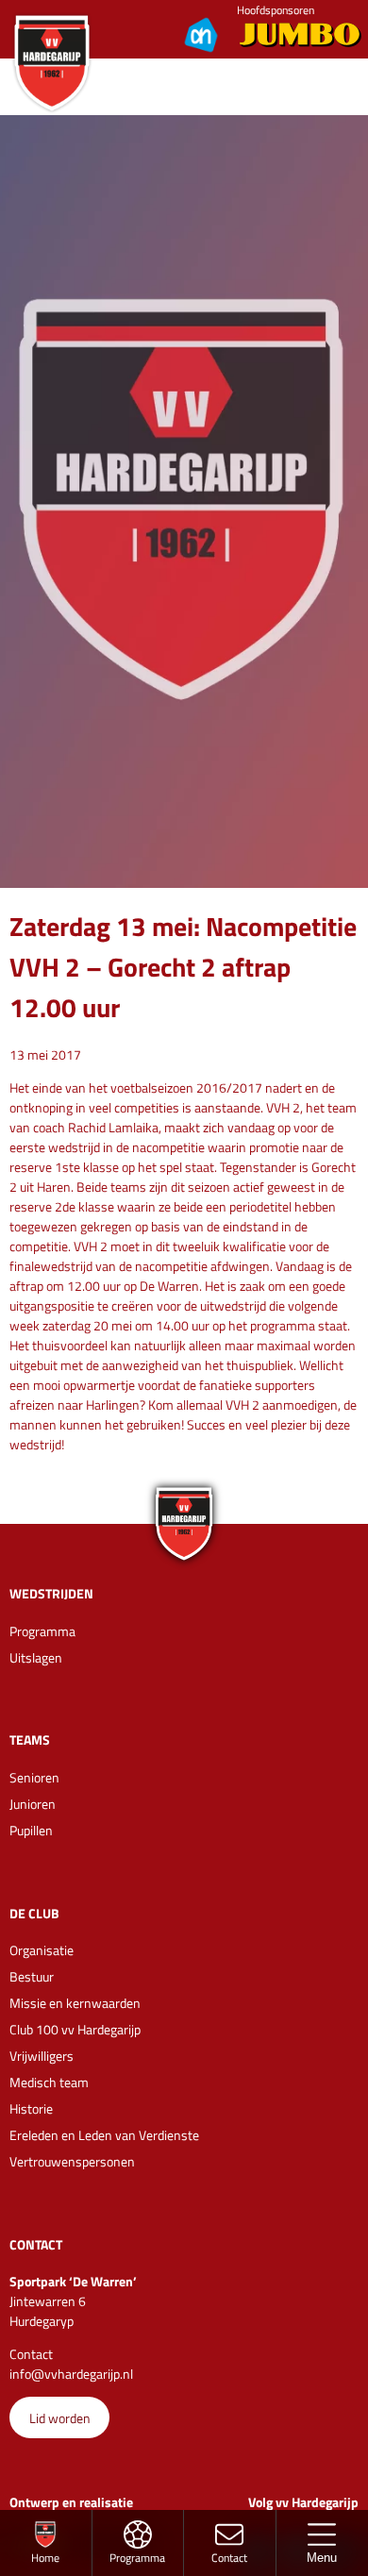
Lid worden (60, 2418)
